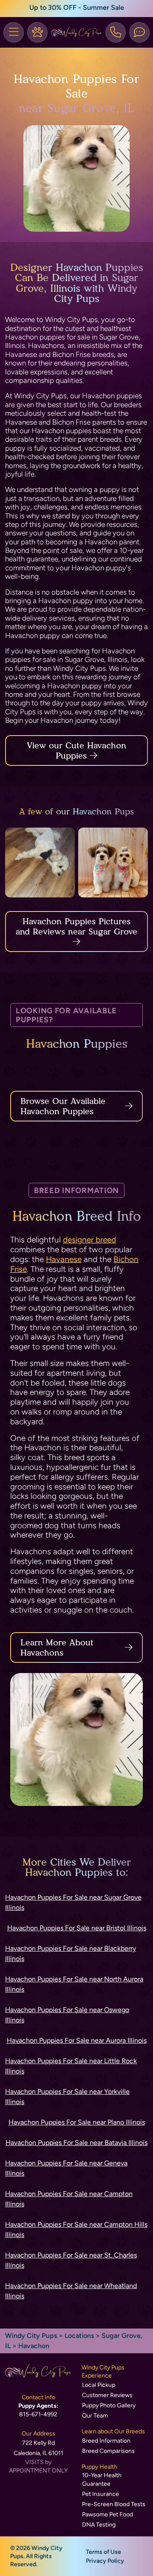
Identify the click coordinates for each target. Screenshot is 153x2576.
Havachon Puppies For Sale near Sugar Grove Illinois (73, 1902)
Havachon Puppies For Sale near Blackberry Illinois (71, 1954)
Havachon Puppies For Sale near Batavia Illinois (76, 2143)
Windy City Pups (31, 2336)
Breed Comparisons (108, 2451)
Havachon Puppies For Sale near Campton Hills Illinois (76, 2230)
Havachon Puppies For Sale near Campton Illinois (69, 2199)
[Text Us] (139, 32)
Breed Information (106, 2441)
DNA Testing (99, 2525)
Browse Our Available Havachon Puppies (63, 1106)
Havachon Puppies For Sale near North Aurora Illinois (74, 1984)
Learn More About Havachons (57, 1647)
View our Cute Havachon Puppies (76, 750)
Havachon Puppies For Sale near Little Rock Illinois (71, 2066)
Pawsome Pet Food (108, 2514)
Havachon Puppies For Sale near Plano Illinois (77, 2122)
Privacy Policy (105, 2561)
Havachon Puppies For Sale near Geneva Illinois (66, 2168)
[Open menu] (14, 32)
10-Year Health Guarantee (102, 2480)
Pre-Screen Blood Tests (114, 2504)
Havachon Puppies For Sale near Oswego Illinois (67, 2015)
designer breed (89, 1240)
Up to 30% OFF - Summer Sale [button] (77, 7)
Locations (79, 2336)
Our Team (95, 2416)
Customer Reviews (107, 2395)
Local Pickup (99, 2385)
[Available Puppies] (37, 32)
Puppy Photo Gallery (109, 2405)
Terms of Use (103, 2552)
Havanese (64, 1259)
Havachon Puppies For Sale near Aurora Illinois (77, 2040)
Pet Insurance (101, 2494)
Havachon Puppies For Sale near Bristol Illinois (77, 1928)
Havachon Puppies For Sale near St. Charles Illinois (71, 2260)
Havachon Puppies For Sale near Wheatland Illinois (71, 2291)
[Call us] (116, 32)
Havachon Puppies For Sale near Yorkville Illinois (67, 2097)
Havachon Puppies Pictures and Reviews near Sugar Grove (76, 926)
